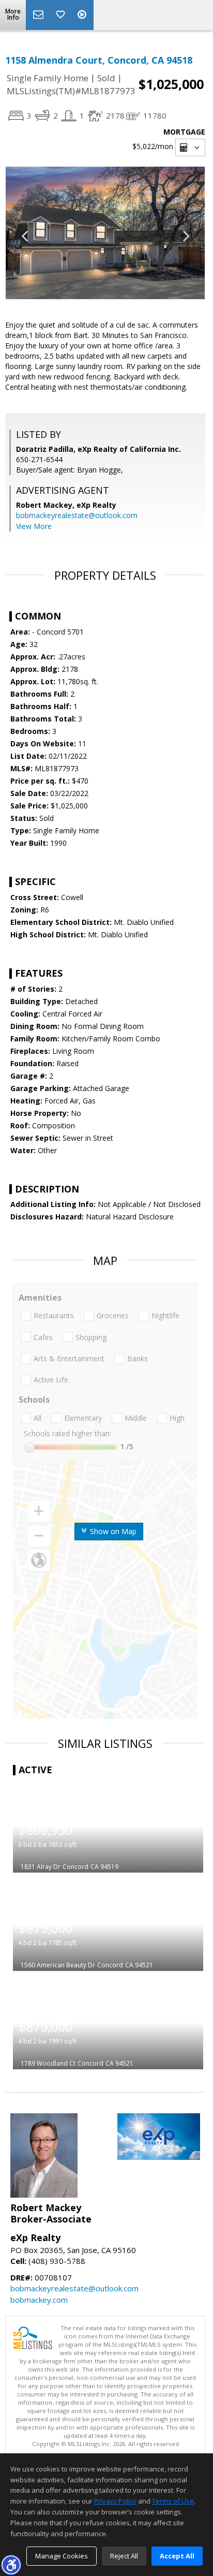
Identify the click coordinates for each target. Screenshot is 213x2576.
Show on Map (112, 1531)
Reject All (124, 2556)
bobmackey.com (39, 2300)
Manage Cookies (62, 2556)
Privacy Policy (115, 2501)
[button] (11, 2565)
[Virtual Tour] (83, 15)
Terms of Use (173, 2501)
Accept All (177, 2556)
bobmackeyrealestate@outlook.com (77, 515)
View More (34, 526)
